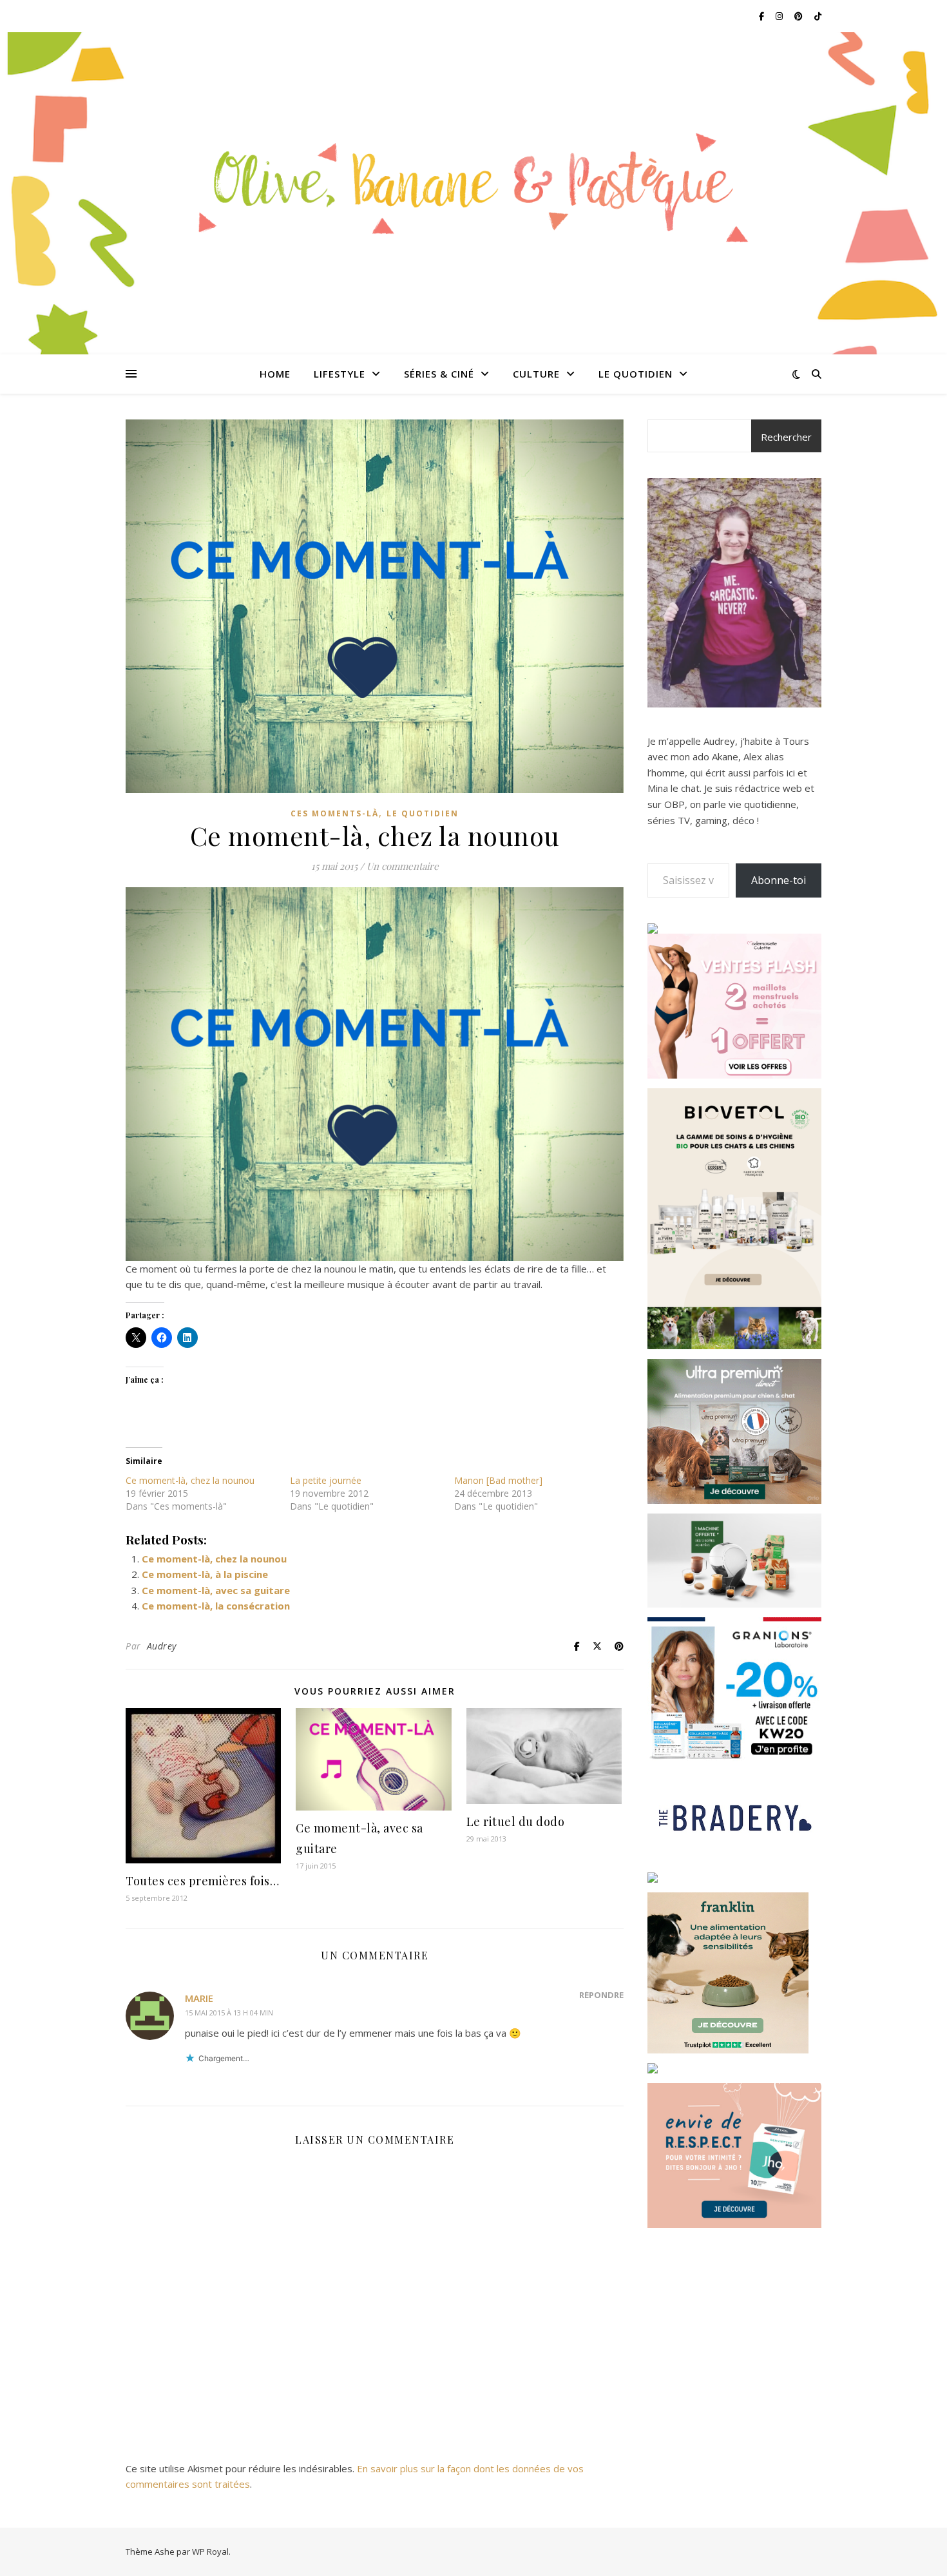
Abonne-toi (779, 880)
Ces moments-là (335, 813)
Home (275, 374)
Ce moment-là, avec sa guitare (216, 1590)
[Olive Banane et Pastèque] (473, 185)
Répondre (601, 1995)
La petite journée (326, 1480)
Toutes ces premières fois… (202, 1881)
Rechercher (786, 437)
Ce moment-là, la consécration (216, 1606)
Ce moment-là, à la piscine (205, 1574)
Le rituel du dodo (516, 1821)
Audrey (162, 1646)
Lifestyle (340, 374)
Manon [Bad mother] (498, 1480)
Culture (536, 374)
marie (199, 1998)
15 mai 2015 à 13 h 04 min (229, 2013)
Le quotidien (636, 374)
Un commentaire (403, 866)
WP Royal (210, 2552)
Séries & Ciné (439, 374)
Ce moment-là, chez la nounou (190, 1480)
